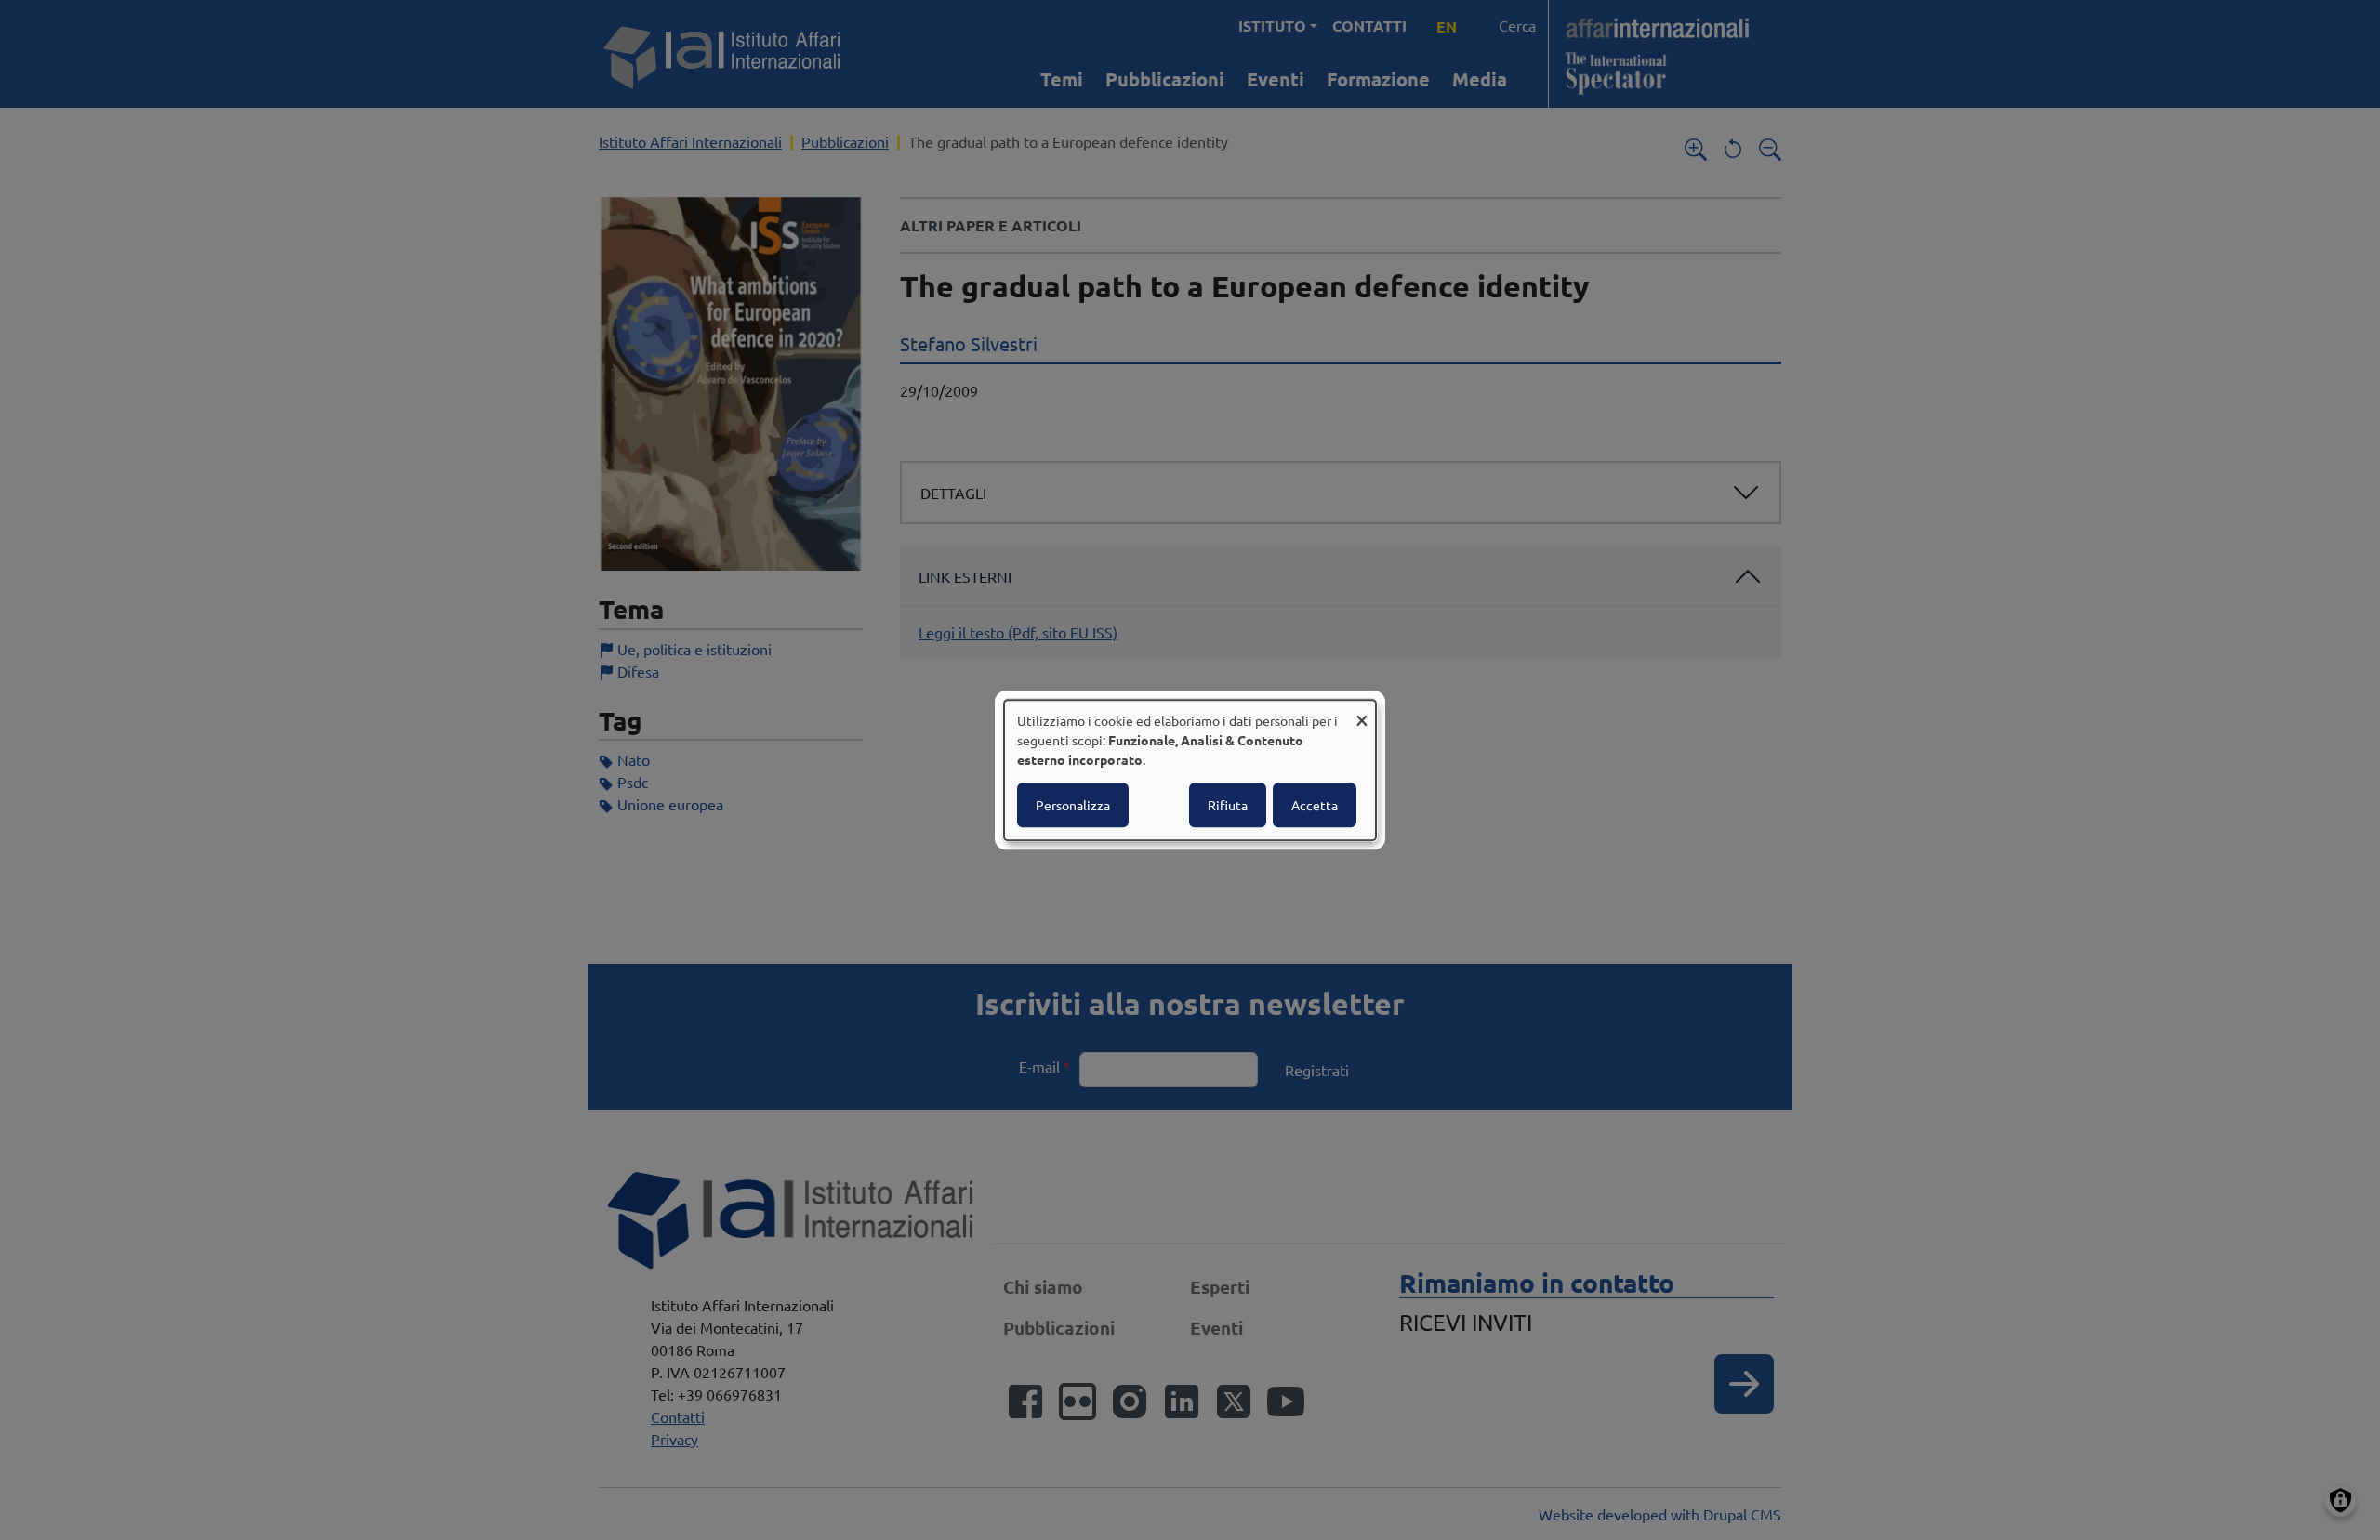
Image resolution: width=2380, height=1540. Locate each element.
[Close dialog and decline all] (1362, 711)
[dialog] (1190, 770)
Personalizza (1073, 805)
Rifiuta (1228, 805)
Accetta (1315, 805)
